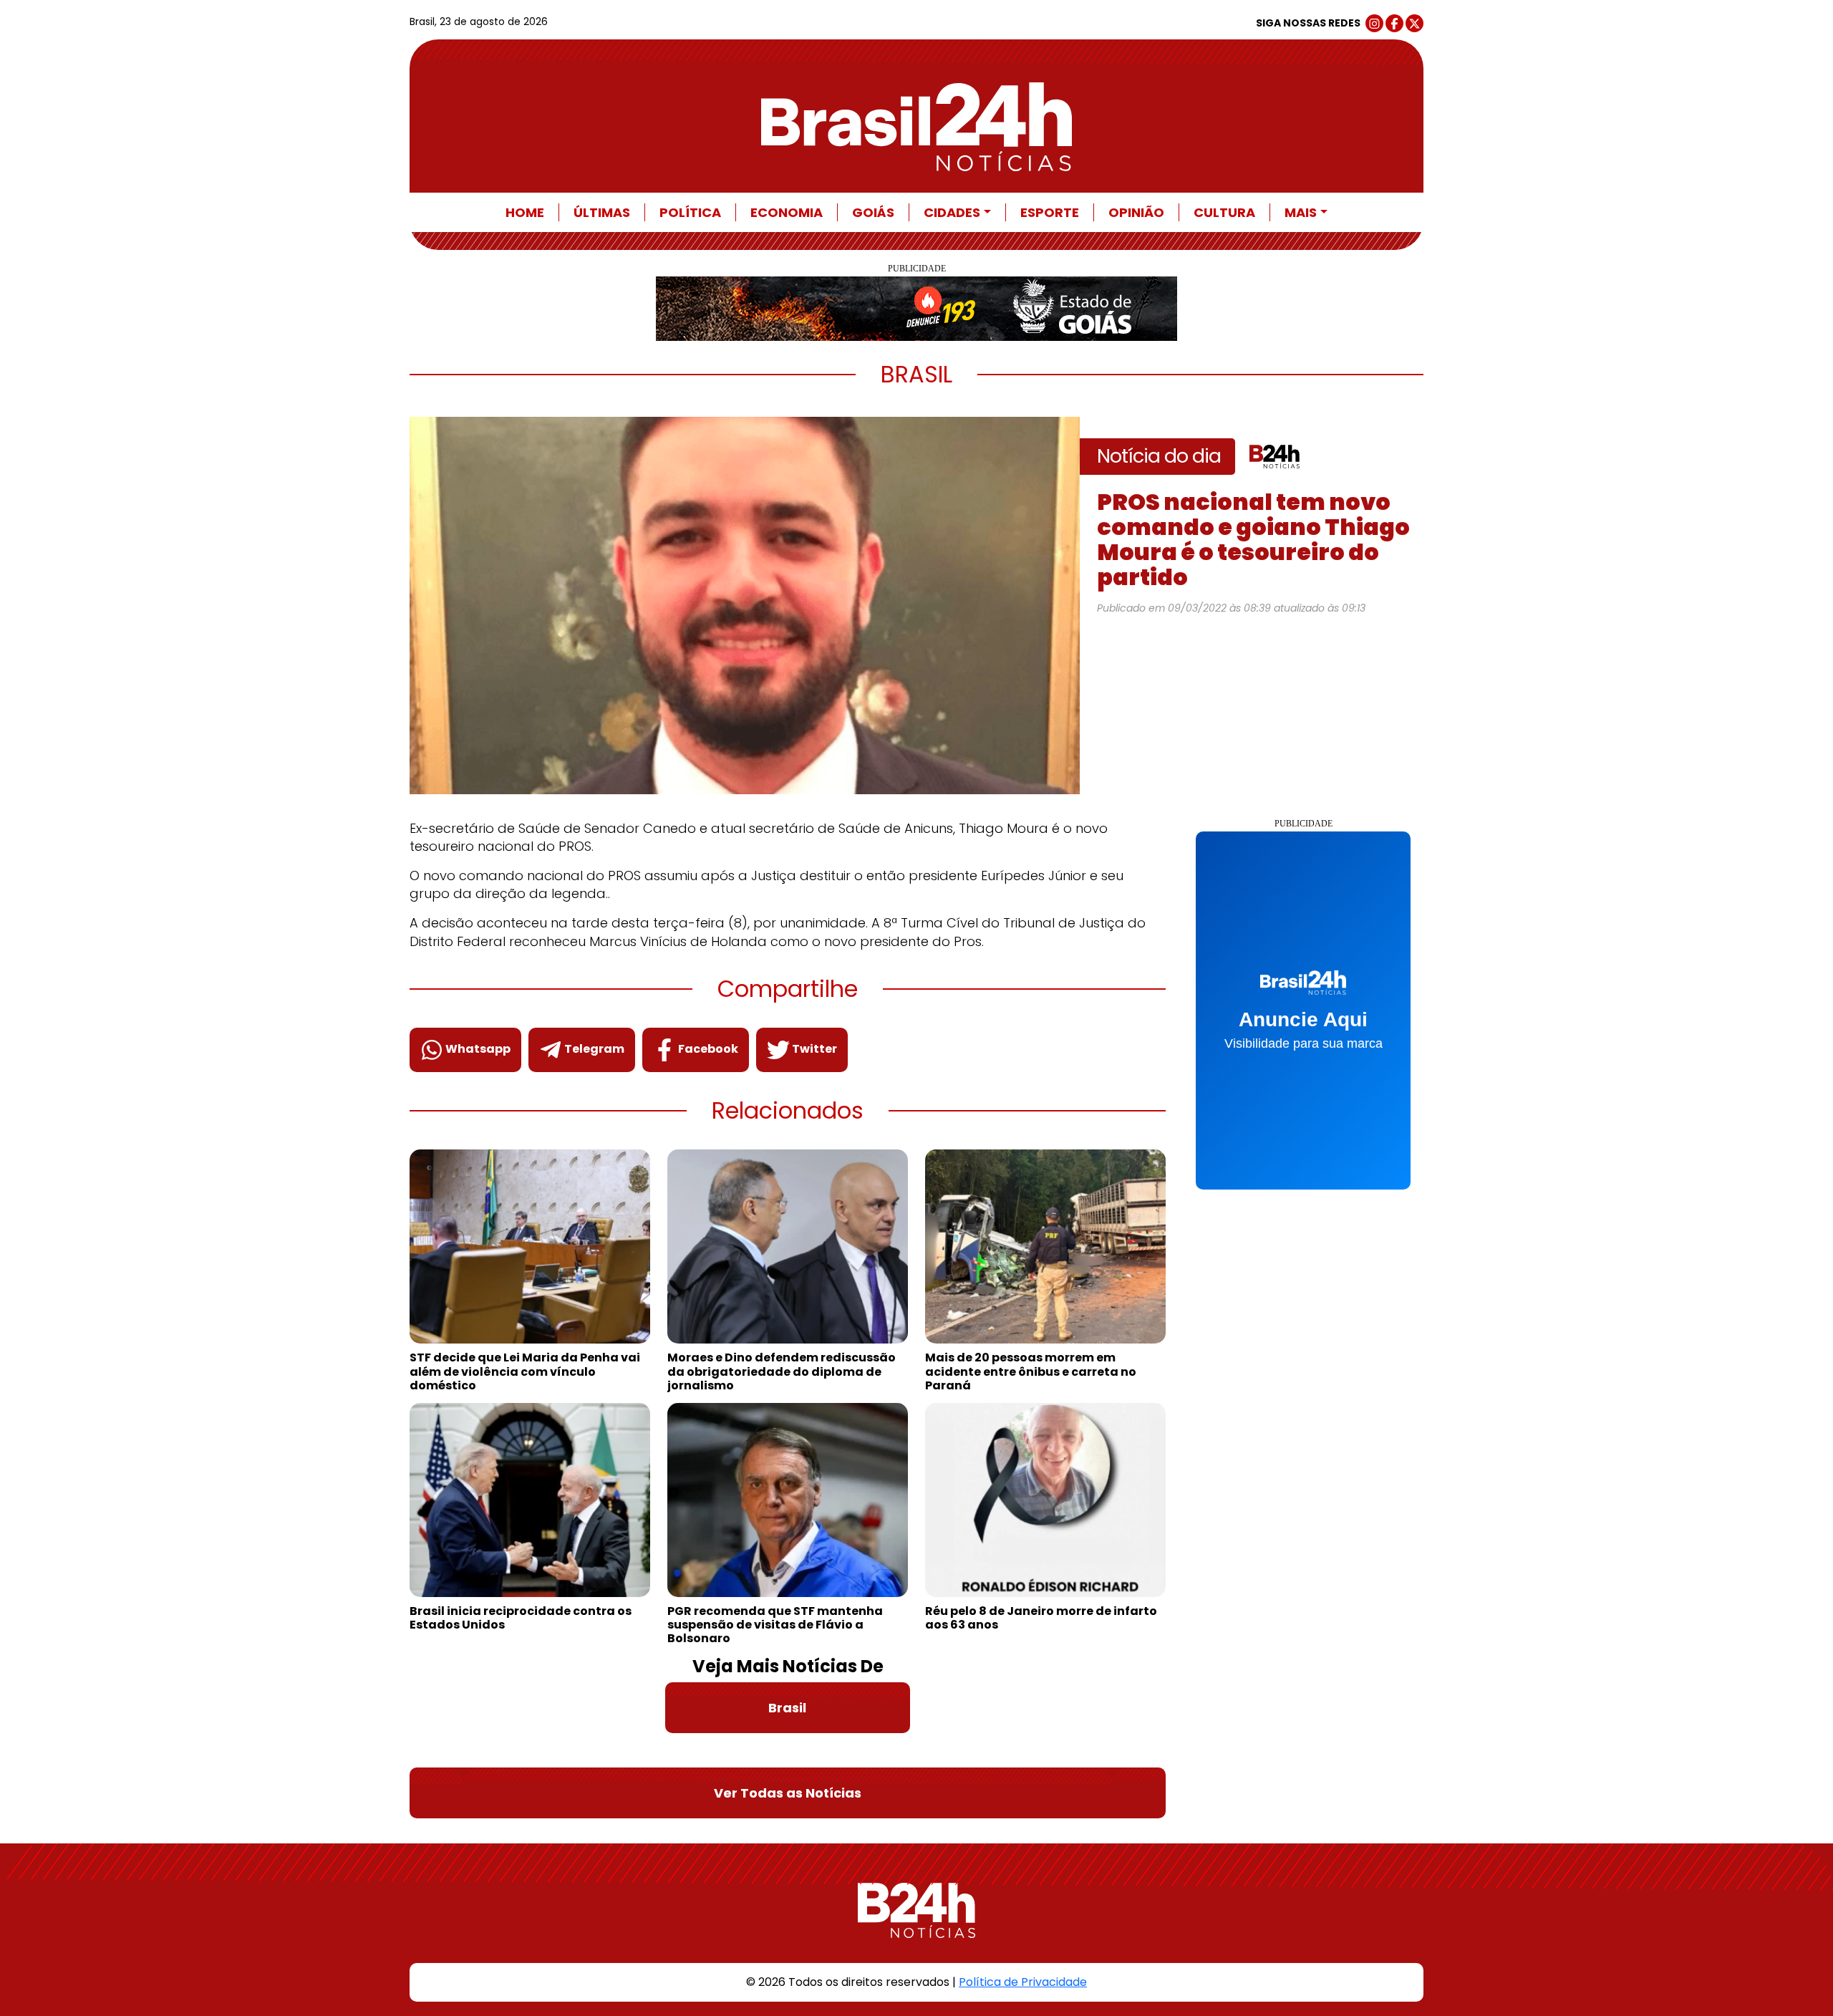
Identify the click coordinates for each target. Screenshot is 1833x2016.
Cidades (952, 212)
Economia (787, 212)
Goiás (873, 212)
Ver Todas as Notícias (788, 1793)
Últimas (602, 212)
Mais (1301, 212)
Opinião (1136, 212)
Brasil (787, 1708)
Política (690, 212)
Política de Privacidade (1023, 1982)
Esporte (1050, 212)
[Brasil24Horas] (917, 127)
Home (525, 212)
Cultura (1224, 212)
